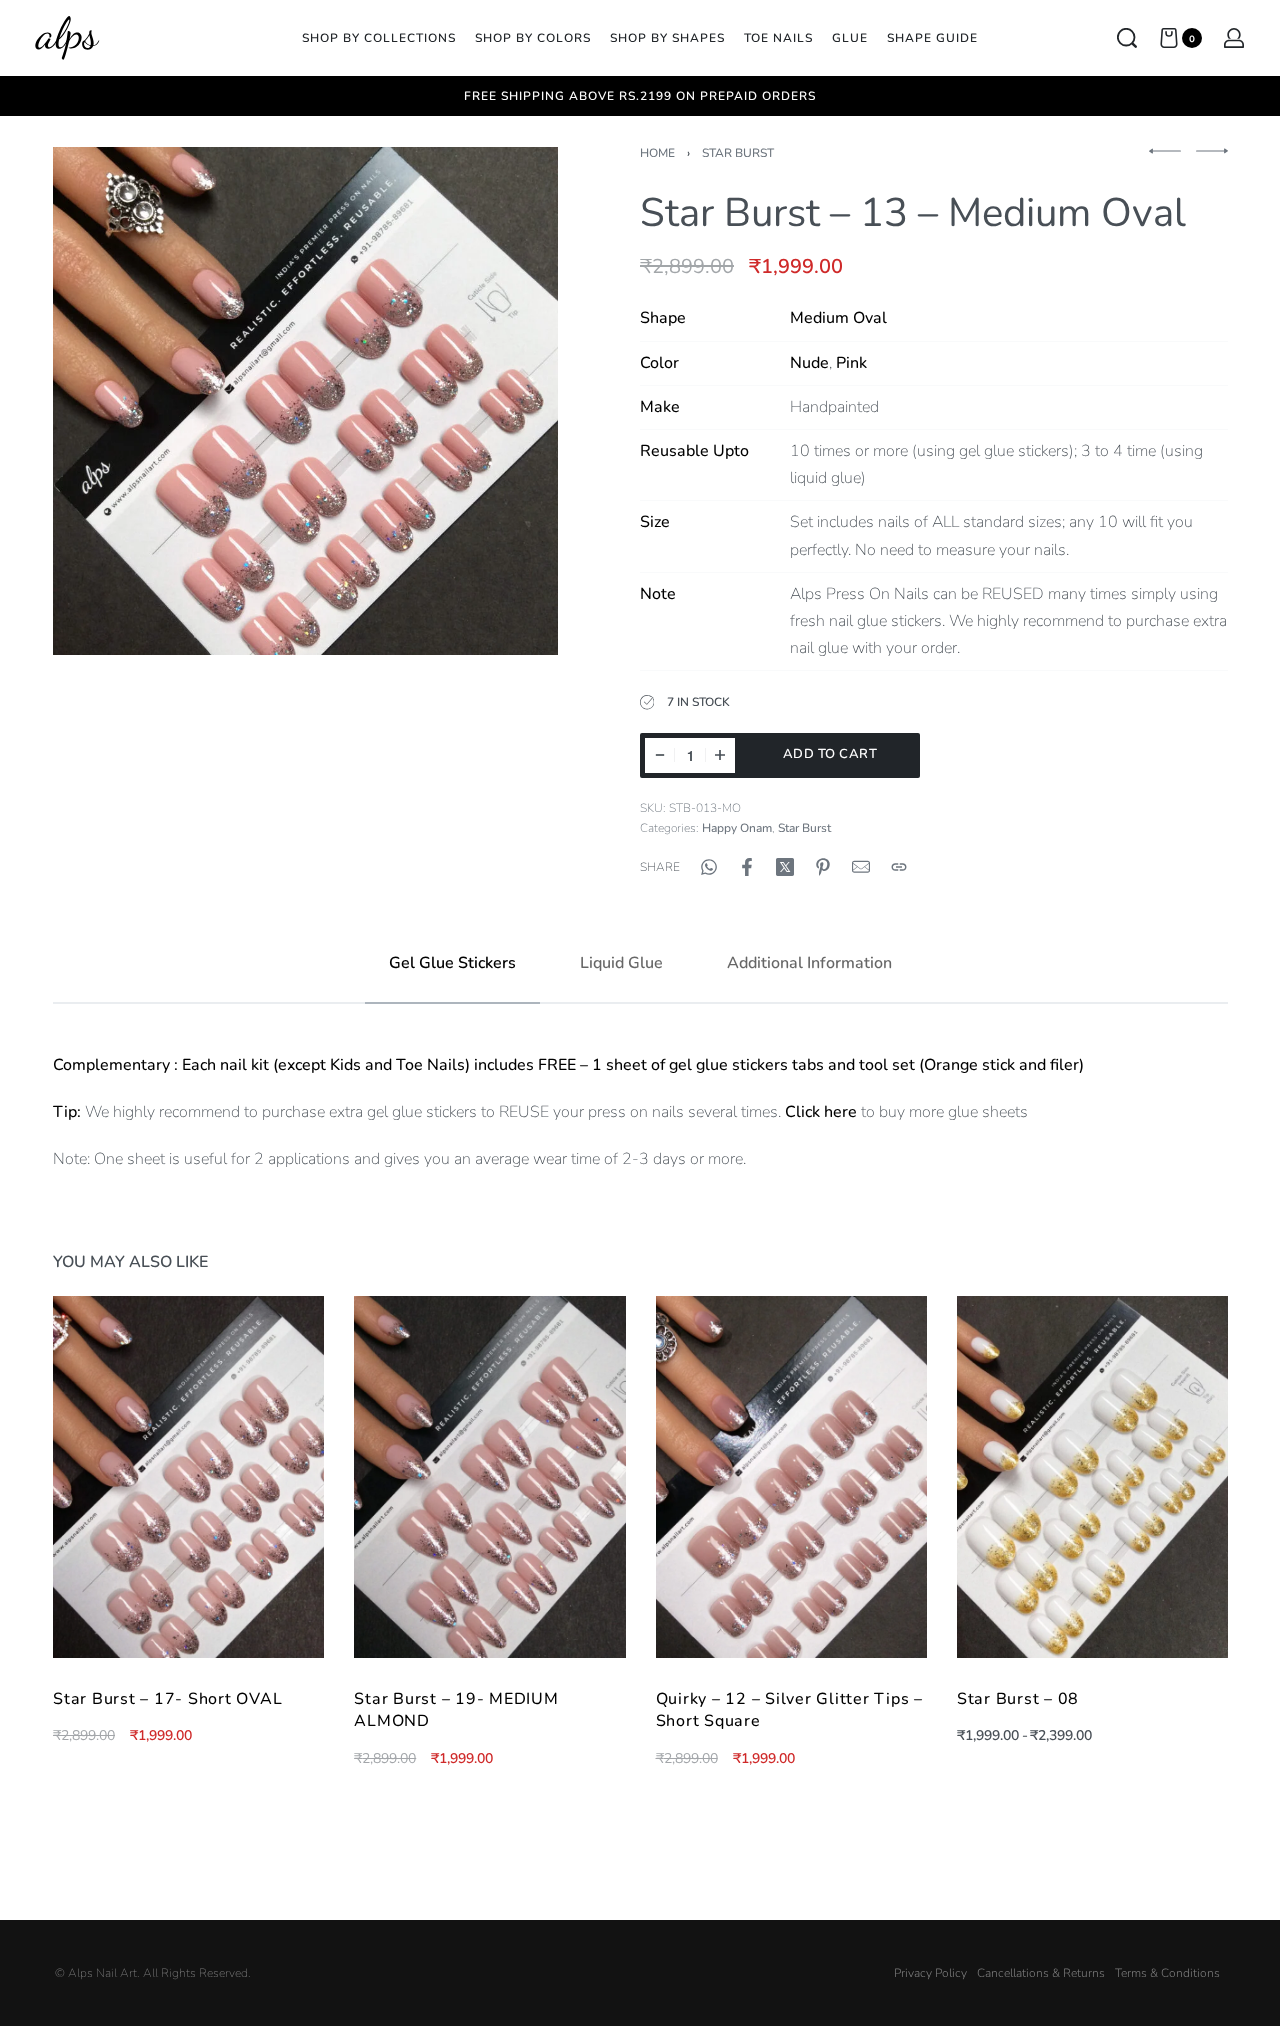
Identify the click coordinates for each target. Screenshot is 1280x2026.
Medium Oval (838, 318)
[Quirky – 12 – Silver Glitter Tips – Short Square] (790, 1477)
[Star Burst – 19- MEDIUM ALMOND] (489, 1477)
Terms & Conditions (1167, 1973)
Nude (809, 363)
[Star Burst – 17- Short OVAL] (188, 1477)
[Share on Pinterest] (823, 867)
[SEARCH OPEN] (1127, 38)
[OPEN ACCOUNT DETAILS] (1234, 38)
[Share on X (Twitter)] (785, 867)
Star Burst (738, 153)
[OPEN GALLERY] (305, 400)
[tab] (452, 963)
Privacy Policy (930, 1973)
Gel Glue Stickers (452, 963)
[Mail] (861, 867)
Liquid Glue (621, 963)
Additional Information (809, 963)
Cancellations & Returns (1041, 1973)
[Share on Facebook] (747, 867)
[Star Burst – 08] (1091, 1477)
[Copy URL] (899, 867)
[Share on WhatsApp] (709, 867)
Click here (821, 1112)
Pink (851, 363)
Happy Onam (737, 828)
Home (657, 153)
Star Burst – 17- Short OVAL (167, 1699)
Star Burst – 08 (1017, 1699)
